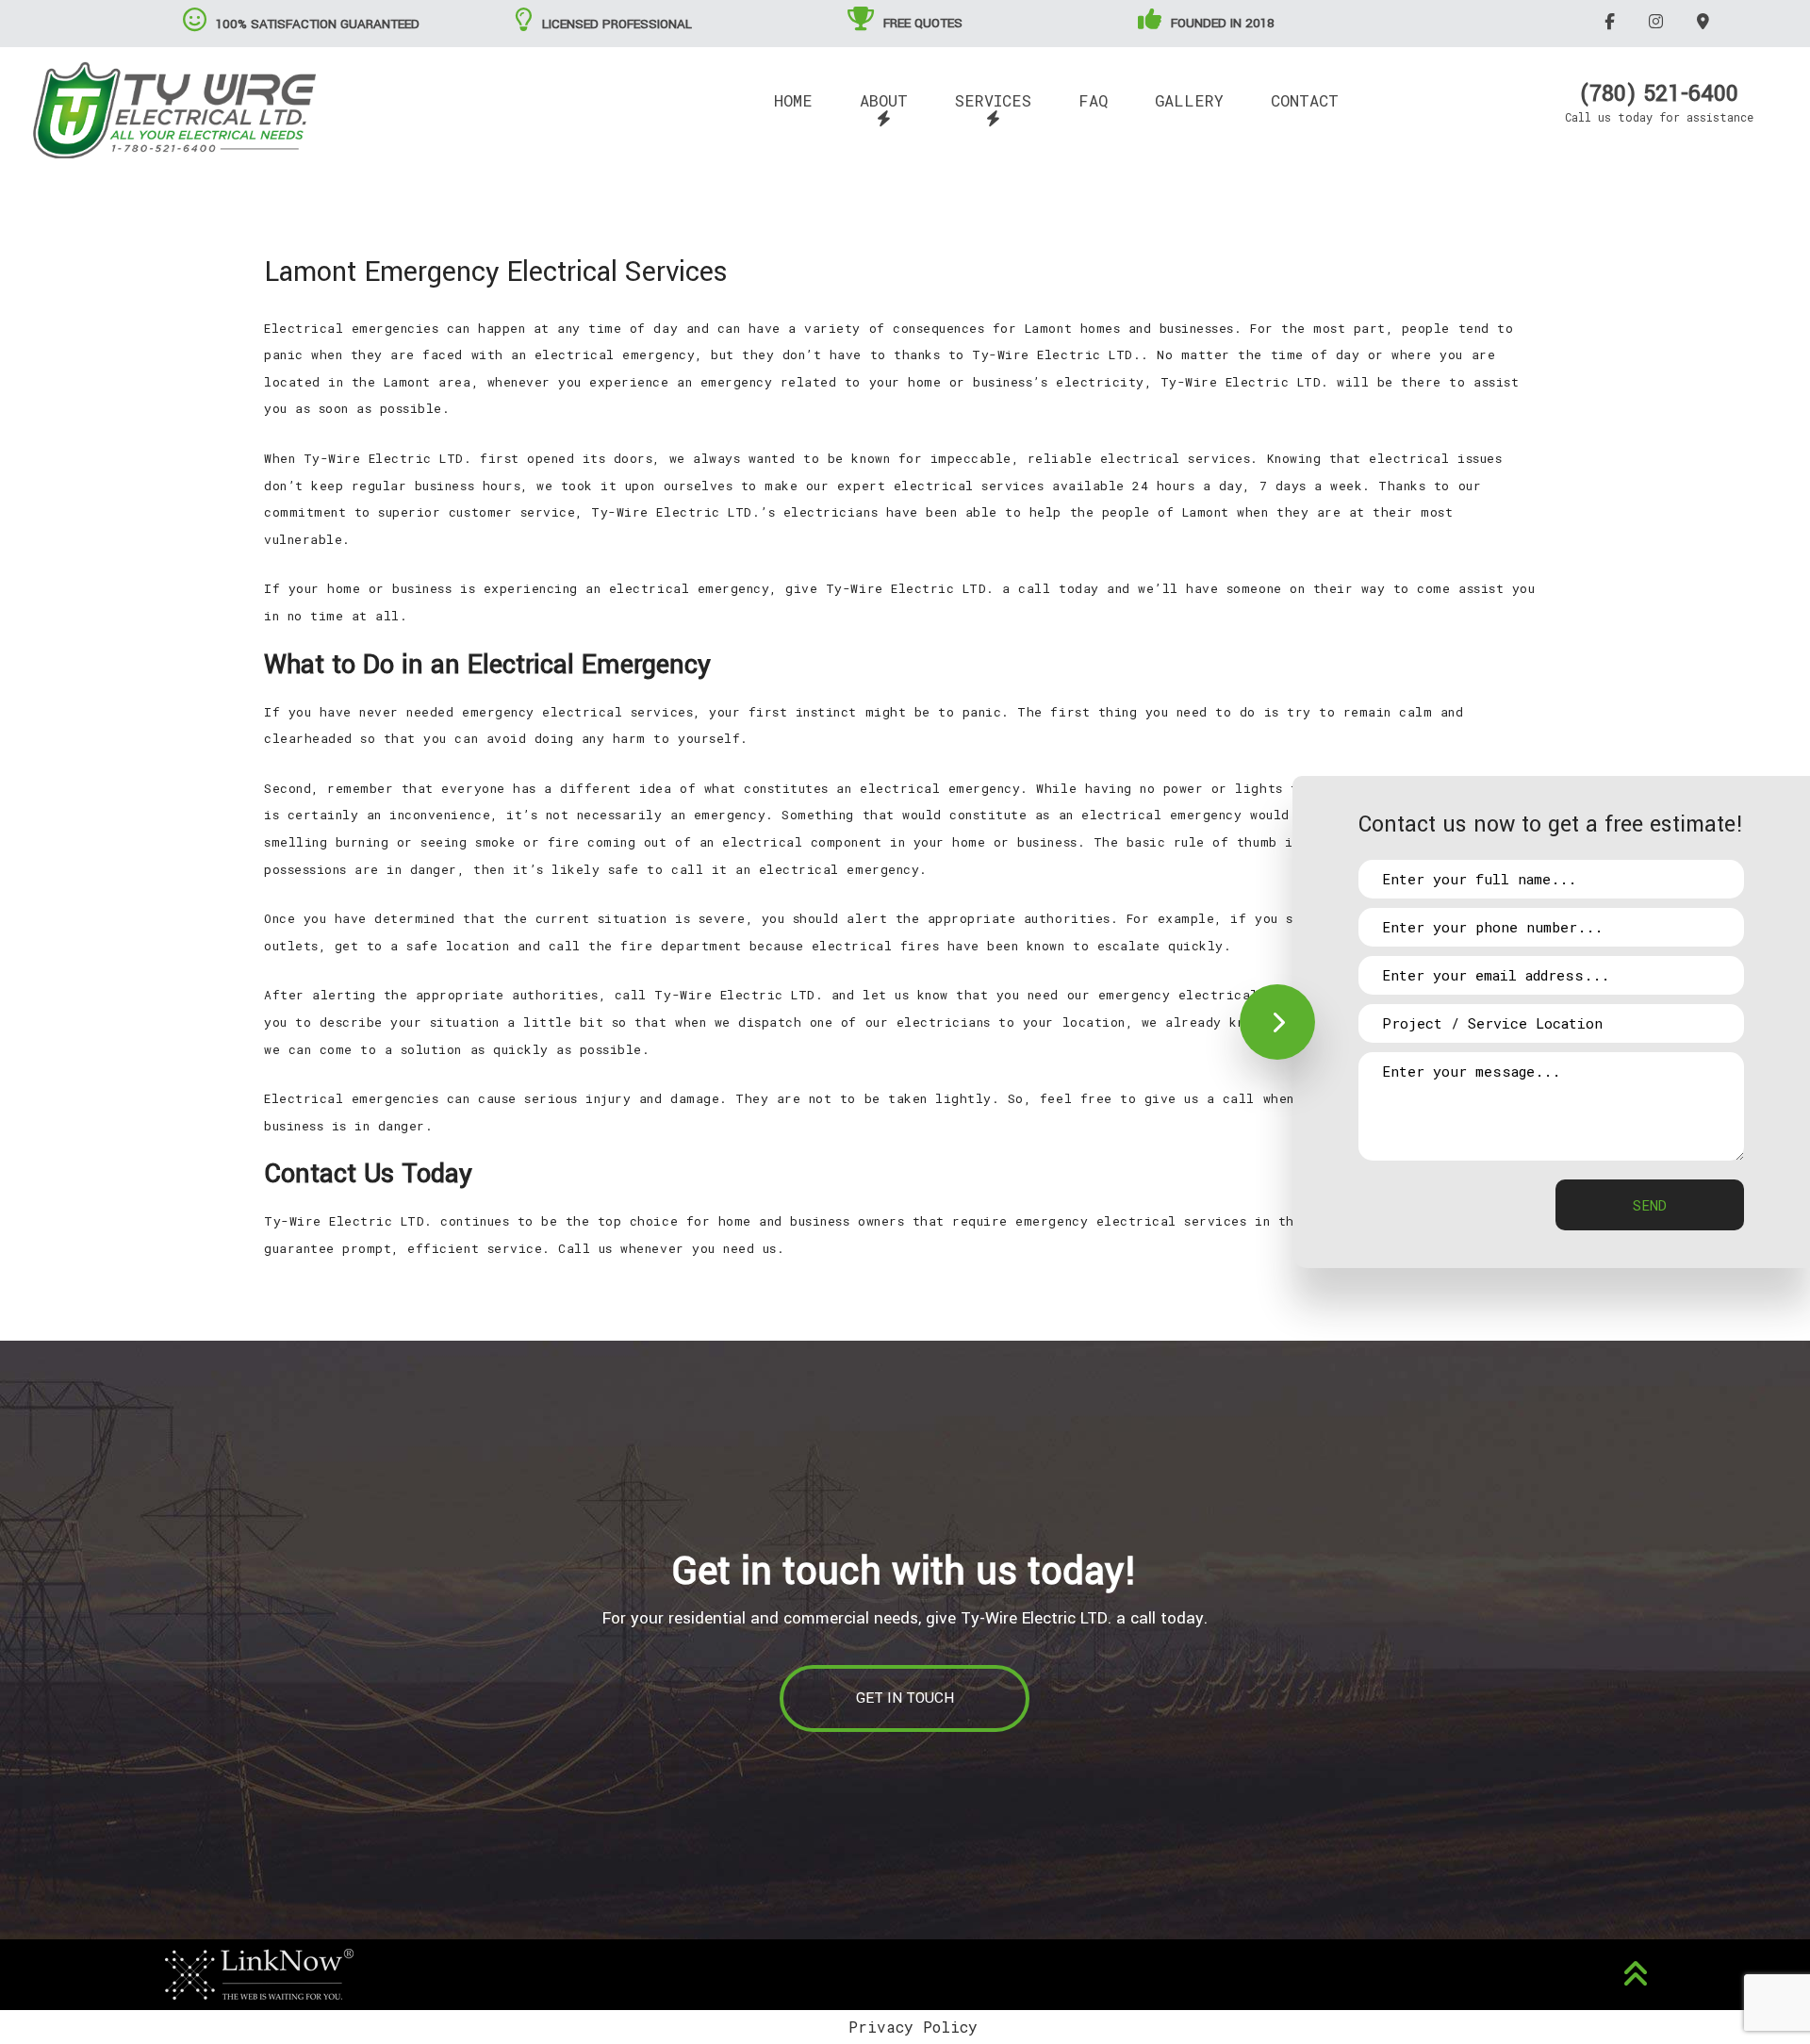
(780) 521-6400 (1659, 94)
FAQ (1093, 100)
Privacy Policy (913, 2027)
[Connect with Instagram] (1659, 21)
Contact (1305, 100)
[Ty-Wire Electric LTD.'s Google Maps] (1706, 21)
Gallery (1189, 100)
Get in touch (905, 1698)
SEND (1650, 1205)
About (884, 100)
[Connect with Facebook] (1613, 21)
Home (793, 100)
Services (993, 100)
